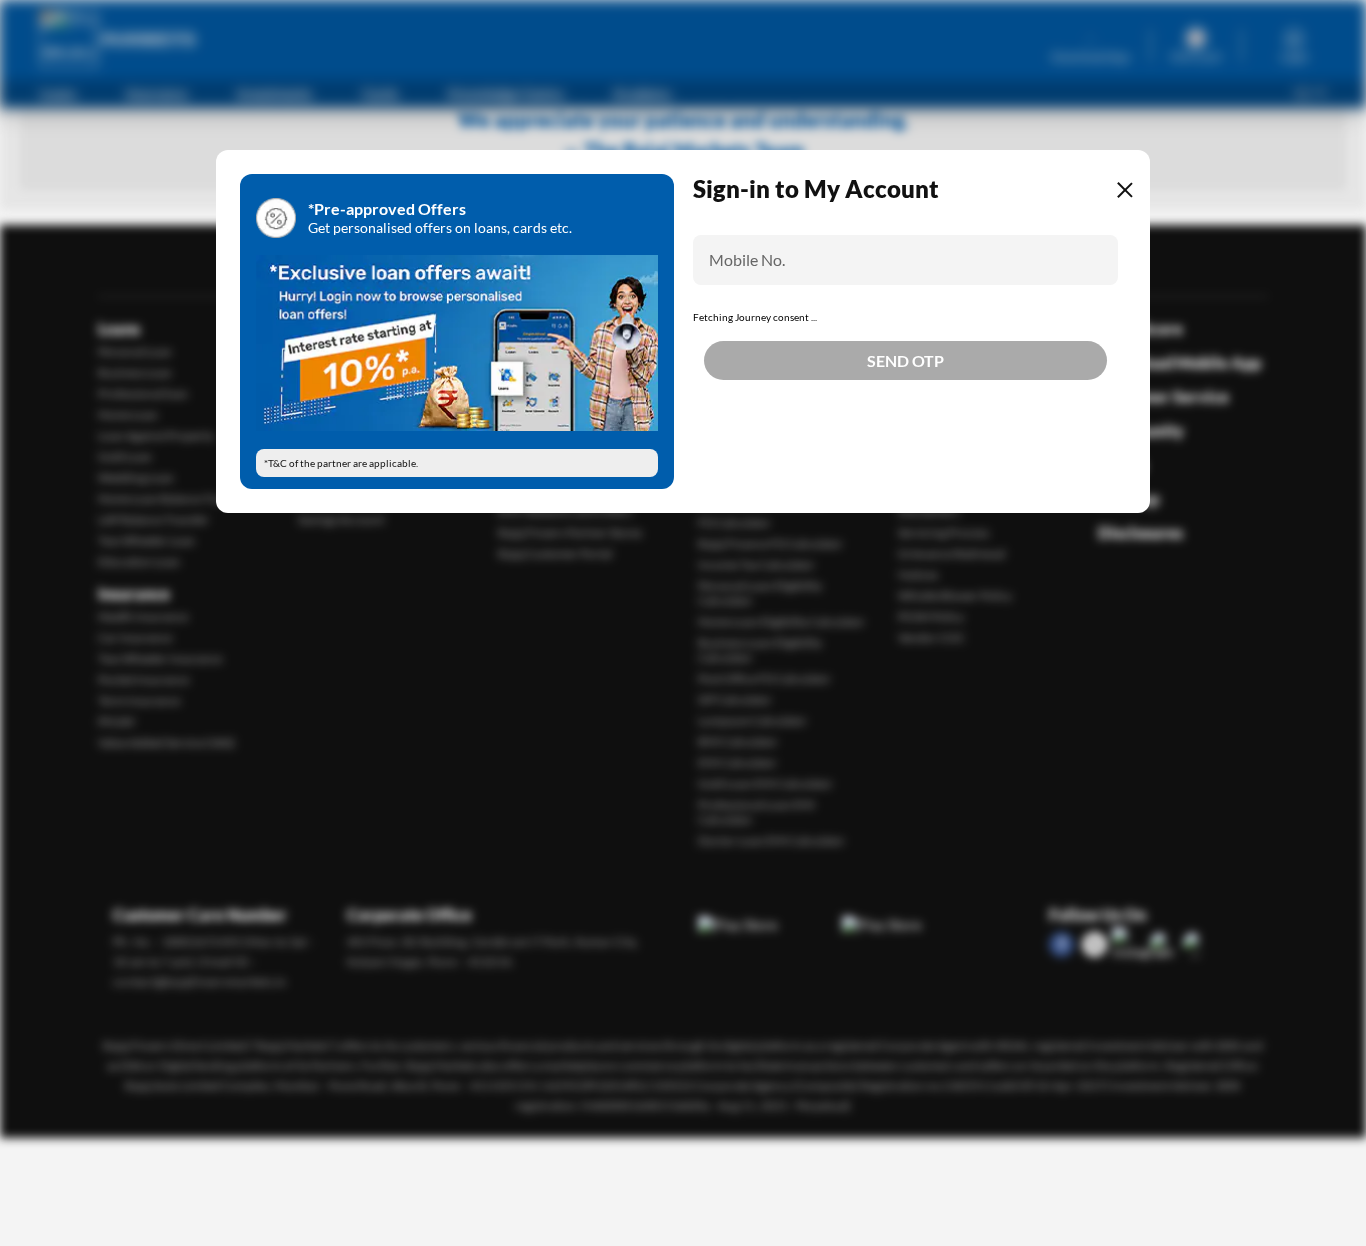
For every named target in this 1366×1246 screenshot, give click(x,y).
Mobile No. (747, 259)
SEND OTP (905, 431)
